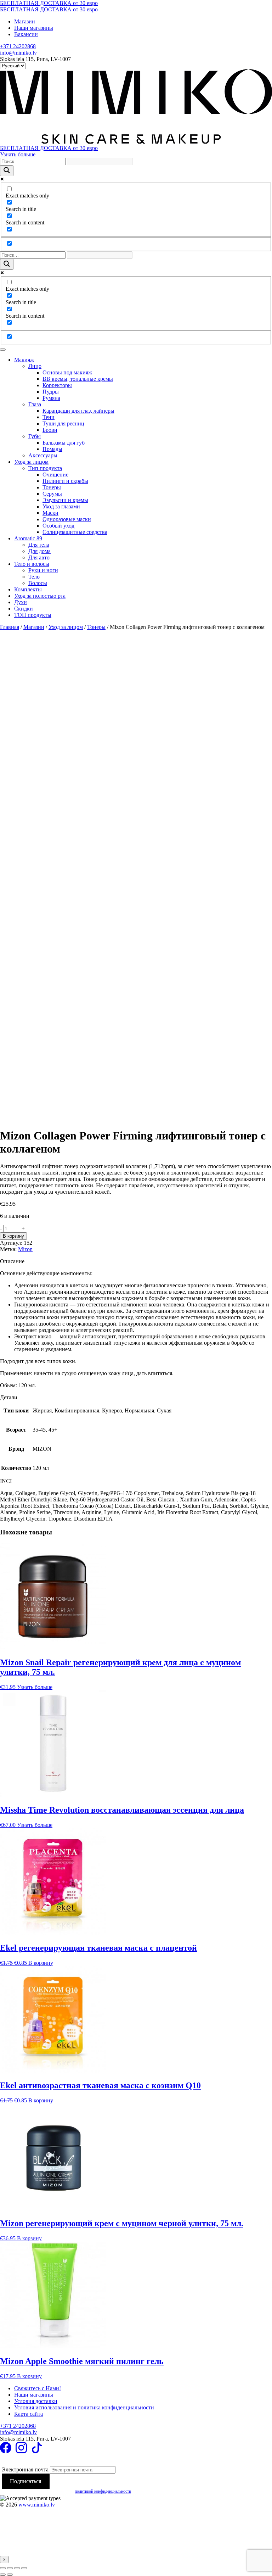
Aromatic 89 (28, 538)
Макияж (24, 360)
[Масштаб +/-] (3, 2568)
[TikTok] (37, 2451)
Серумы (52, 494)
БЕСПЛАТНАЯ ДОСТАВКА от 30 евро (49, 3)
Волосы (38, 583)
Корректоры (57, 385)
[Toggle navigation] (3, 350)
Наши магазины (34, 28)
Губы (35, 436)
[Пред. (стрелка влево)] (3, 2575)
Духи (21, 602)
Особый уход (58, 526)
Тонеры (52, 487)
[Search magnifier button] (7, 171)
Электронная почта (25, 2469)
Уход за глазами (61, 506)
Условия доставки (36, 2401)
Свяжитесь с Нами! (38, 2388)
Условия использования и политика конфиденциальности (84, 2407)
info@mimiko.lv (18, 53)
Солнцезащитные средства (75, 532)
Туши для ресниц (63, 423)
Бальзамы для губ (64, 443)
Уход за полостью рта (40, 596)
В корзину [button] (41, 1963)
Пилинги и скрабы (65, 481)
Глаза (35, 404)
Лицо (35, 366)
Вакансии (26, 34)
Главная (10, 627)
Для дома (39, 551)
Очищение (55, 475)
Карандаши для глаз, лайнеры (78, 411)
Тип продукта (45, 468)
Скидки (24, 609)
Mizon (25, 1249)
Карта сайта (29, 2414)
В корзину (13, 1236)
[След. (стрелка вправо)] (10, 2575)
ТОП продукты (33, 615)
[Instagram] (22, 2451)
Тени (49, 417)
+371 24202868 (18, 46)
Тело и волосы (32, 564)
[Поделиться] (17, 2568)
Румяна (51, 398)
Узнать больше (18, 154)
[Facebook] (6, 2451)
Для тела (39, 545)
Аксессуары (43, 455)
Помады (52, 449)
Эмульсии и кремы (65, 500)
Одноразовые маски (67, 519)
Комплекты (28, 589)
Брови (50, 430)
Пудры (51, 392)
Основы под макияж (67, 372)
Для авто (39, 557)
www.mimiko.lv (37, 2505)
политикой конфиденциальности (103, 2491)
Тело (34, 577)
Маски (50, 513)
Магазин (25, 21)
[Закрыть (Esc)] (24, 2568)
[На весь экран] (10, 2568)
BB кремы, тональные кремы (78, 379)
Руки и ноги (43, 570)
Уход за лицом (31, 462)
